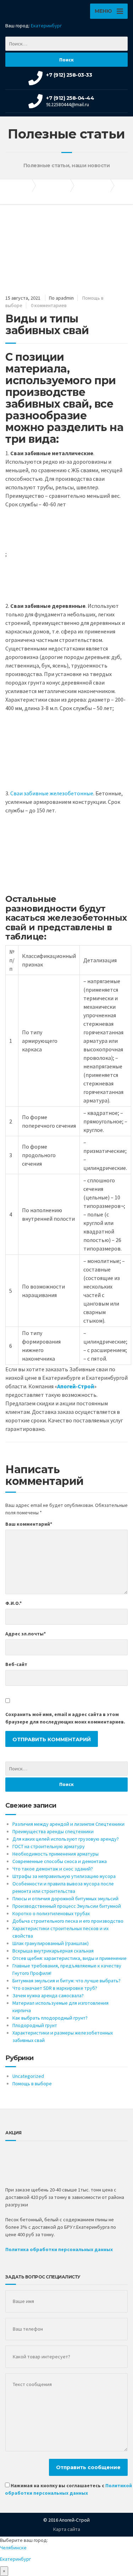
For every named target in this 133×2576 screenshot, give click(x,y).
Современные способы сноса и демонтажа (60, 1861)
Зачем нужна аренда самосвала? (48, 1995)
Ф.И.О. (13, 1603)
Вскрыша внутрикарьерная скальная (53, 1951)
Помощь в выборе (32, 2084)
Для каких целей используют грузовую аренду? (66, 1839)
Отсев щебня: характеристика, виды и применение (70, 1958)
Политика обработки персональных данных (59, 2249)
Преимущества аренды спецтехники (53, 1831)
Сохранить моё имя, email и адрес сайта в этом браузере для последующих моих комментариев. (65, 1718)
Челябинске (13, 2548)
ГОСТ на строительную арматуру (49, 1846)
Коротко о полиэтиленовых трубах (51, 1913)
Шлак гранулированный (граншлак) (51, 1943)
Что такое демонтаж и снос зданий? (53, 1869)
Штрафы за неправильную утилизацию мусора (64, 1876)
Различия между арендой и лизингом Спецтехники (68, 1824)
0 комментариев (49, 305)
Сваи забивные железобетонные (52, 793)
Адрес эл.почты (26, 1634)
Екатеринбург (46, 26)
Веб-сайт (16, 1664)
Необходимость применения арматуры (56, 1854)
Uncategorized (28, 2076)
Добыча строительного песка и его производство (68, 1921)
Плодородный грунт (35, 2025)
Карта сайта (67, 2529)
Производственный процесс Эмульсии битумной (67, 1906)
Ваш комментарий (29, 1524)
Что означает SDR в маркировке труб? (55, 1988)
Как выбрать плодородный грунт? (50, 2018)
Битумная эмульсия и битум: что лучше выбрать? (66, 1981)
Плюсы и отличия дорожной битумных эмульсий (65, 1899)
